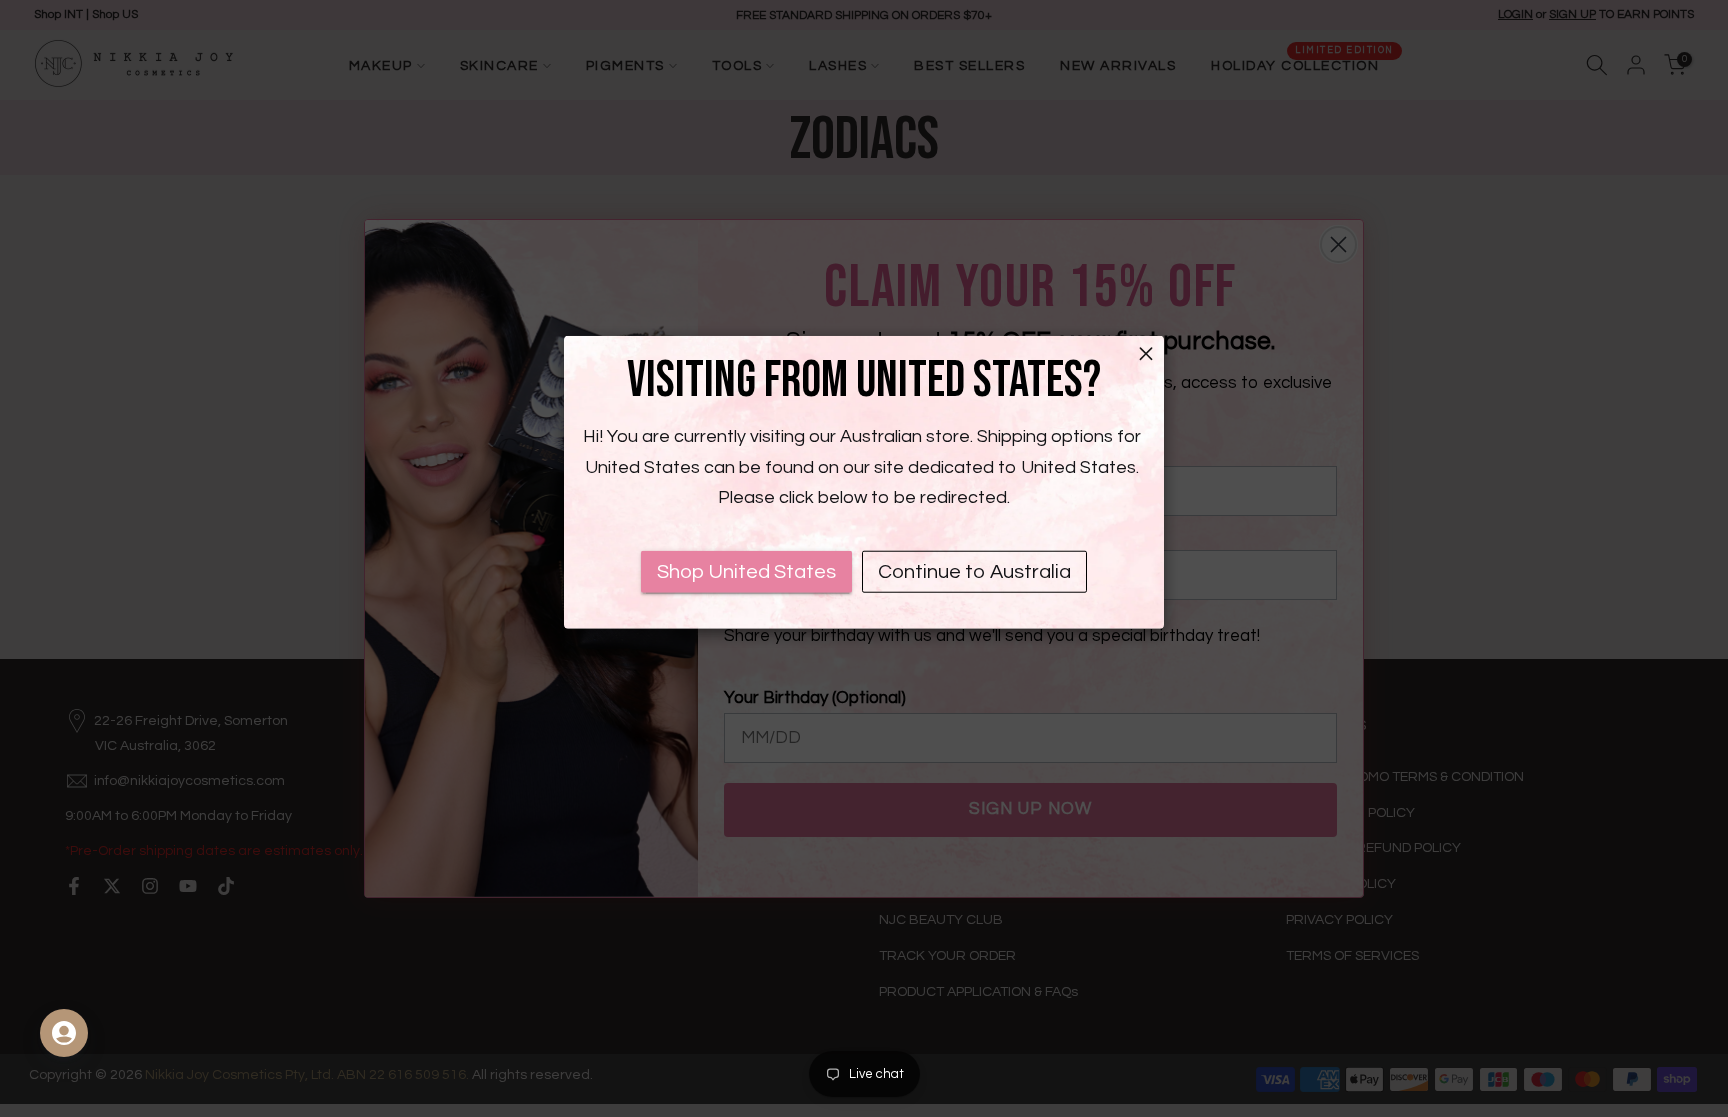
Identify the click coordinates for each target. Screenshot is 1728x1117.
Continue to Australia (974, 572)
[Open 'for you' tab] (64, 1033)
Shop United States (746, 572)
